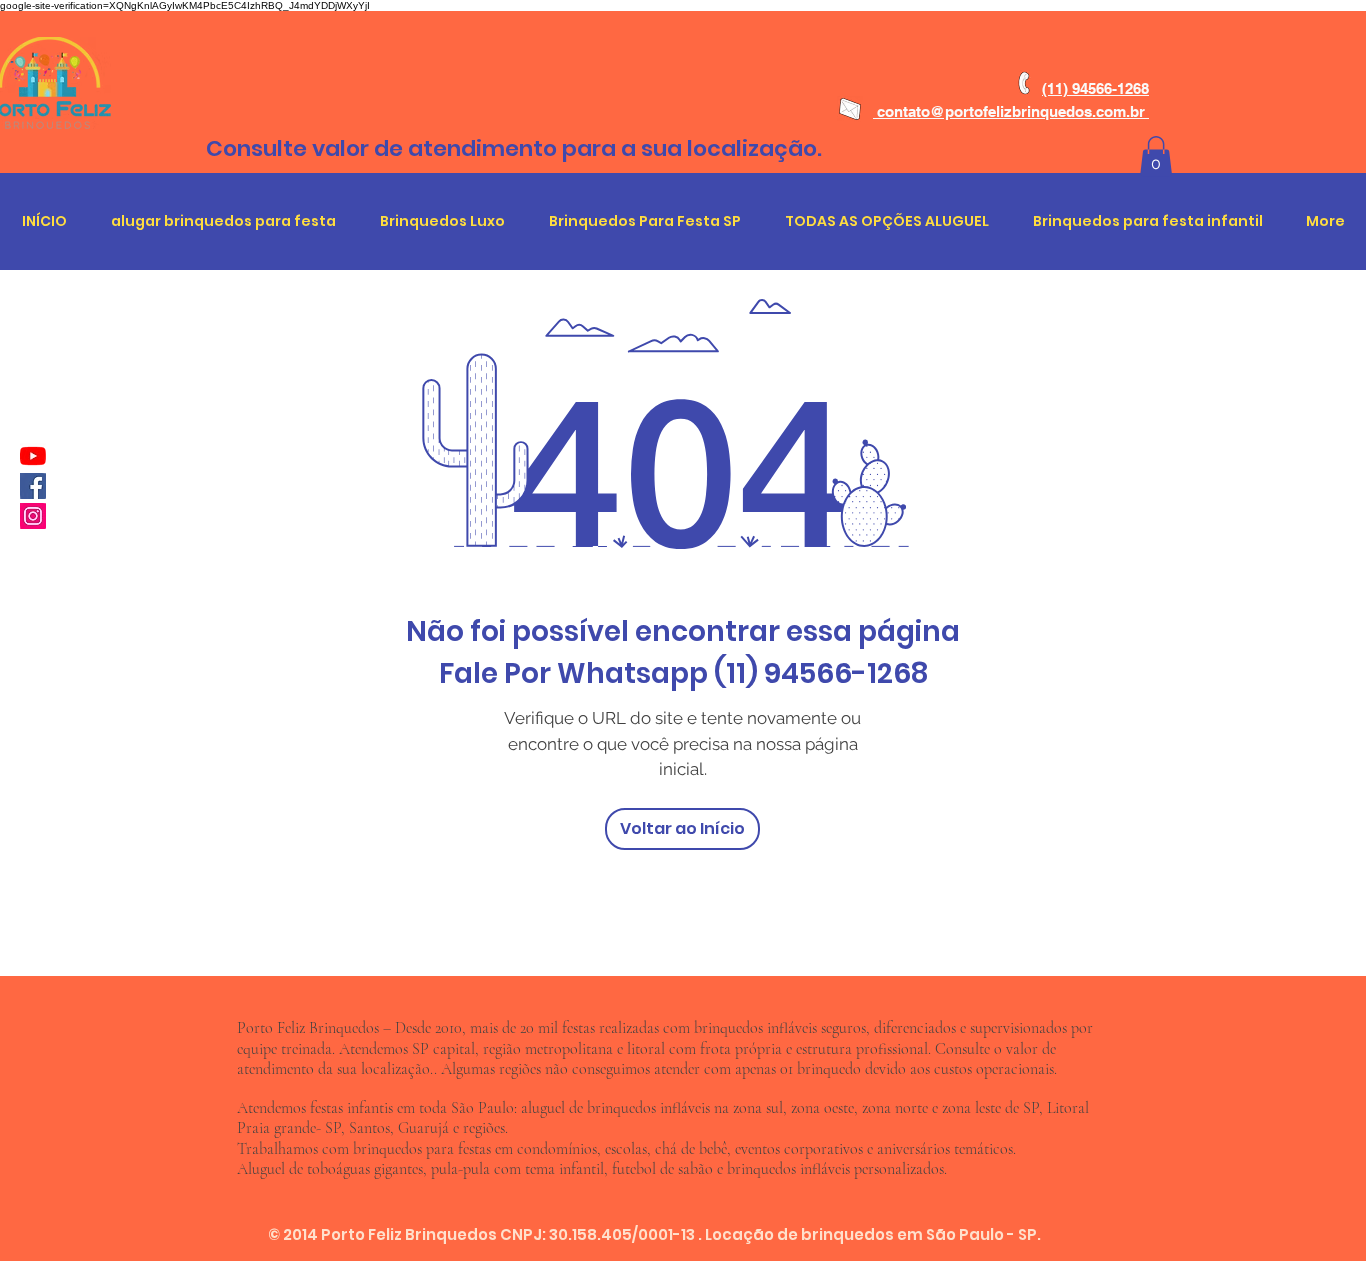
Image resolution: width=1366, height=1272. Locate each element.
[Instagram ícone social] (33, 516)
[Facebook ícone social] (33, 486)
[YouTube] (33, 456)
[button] (1156, 156)
